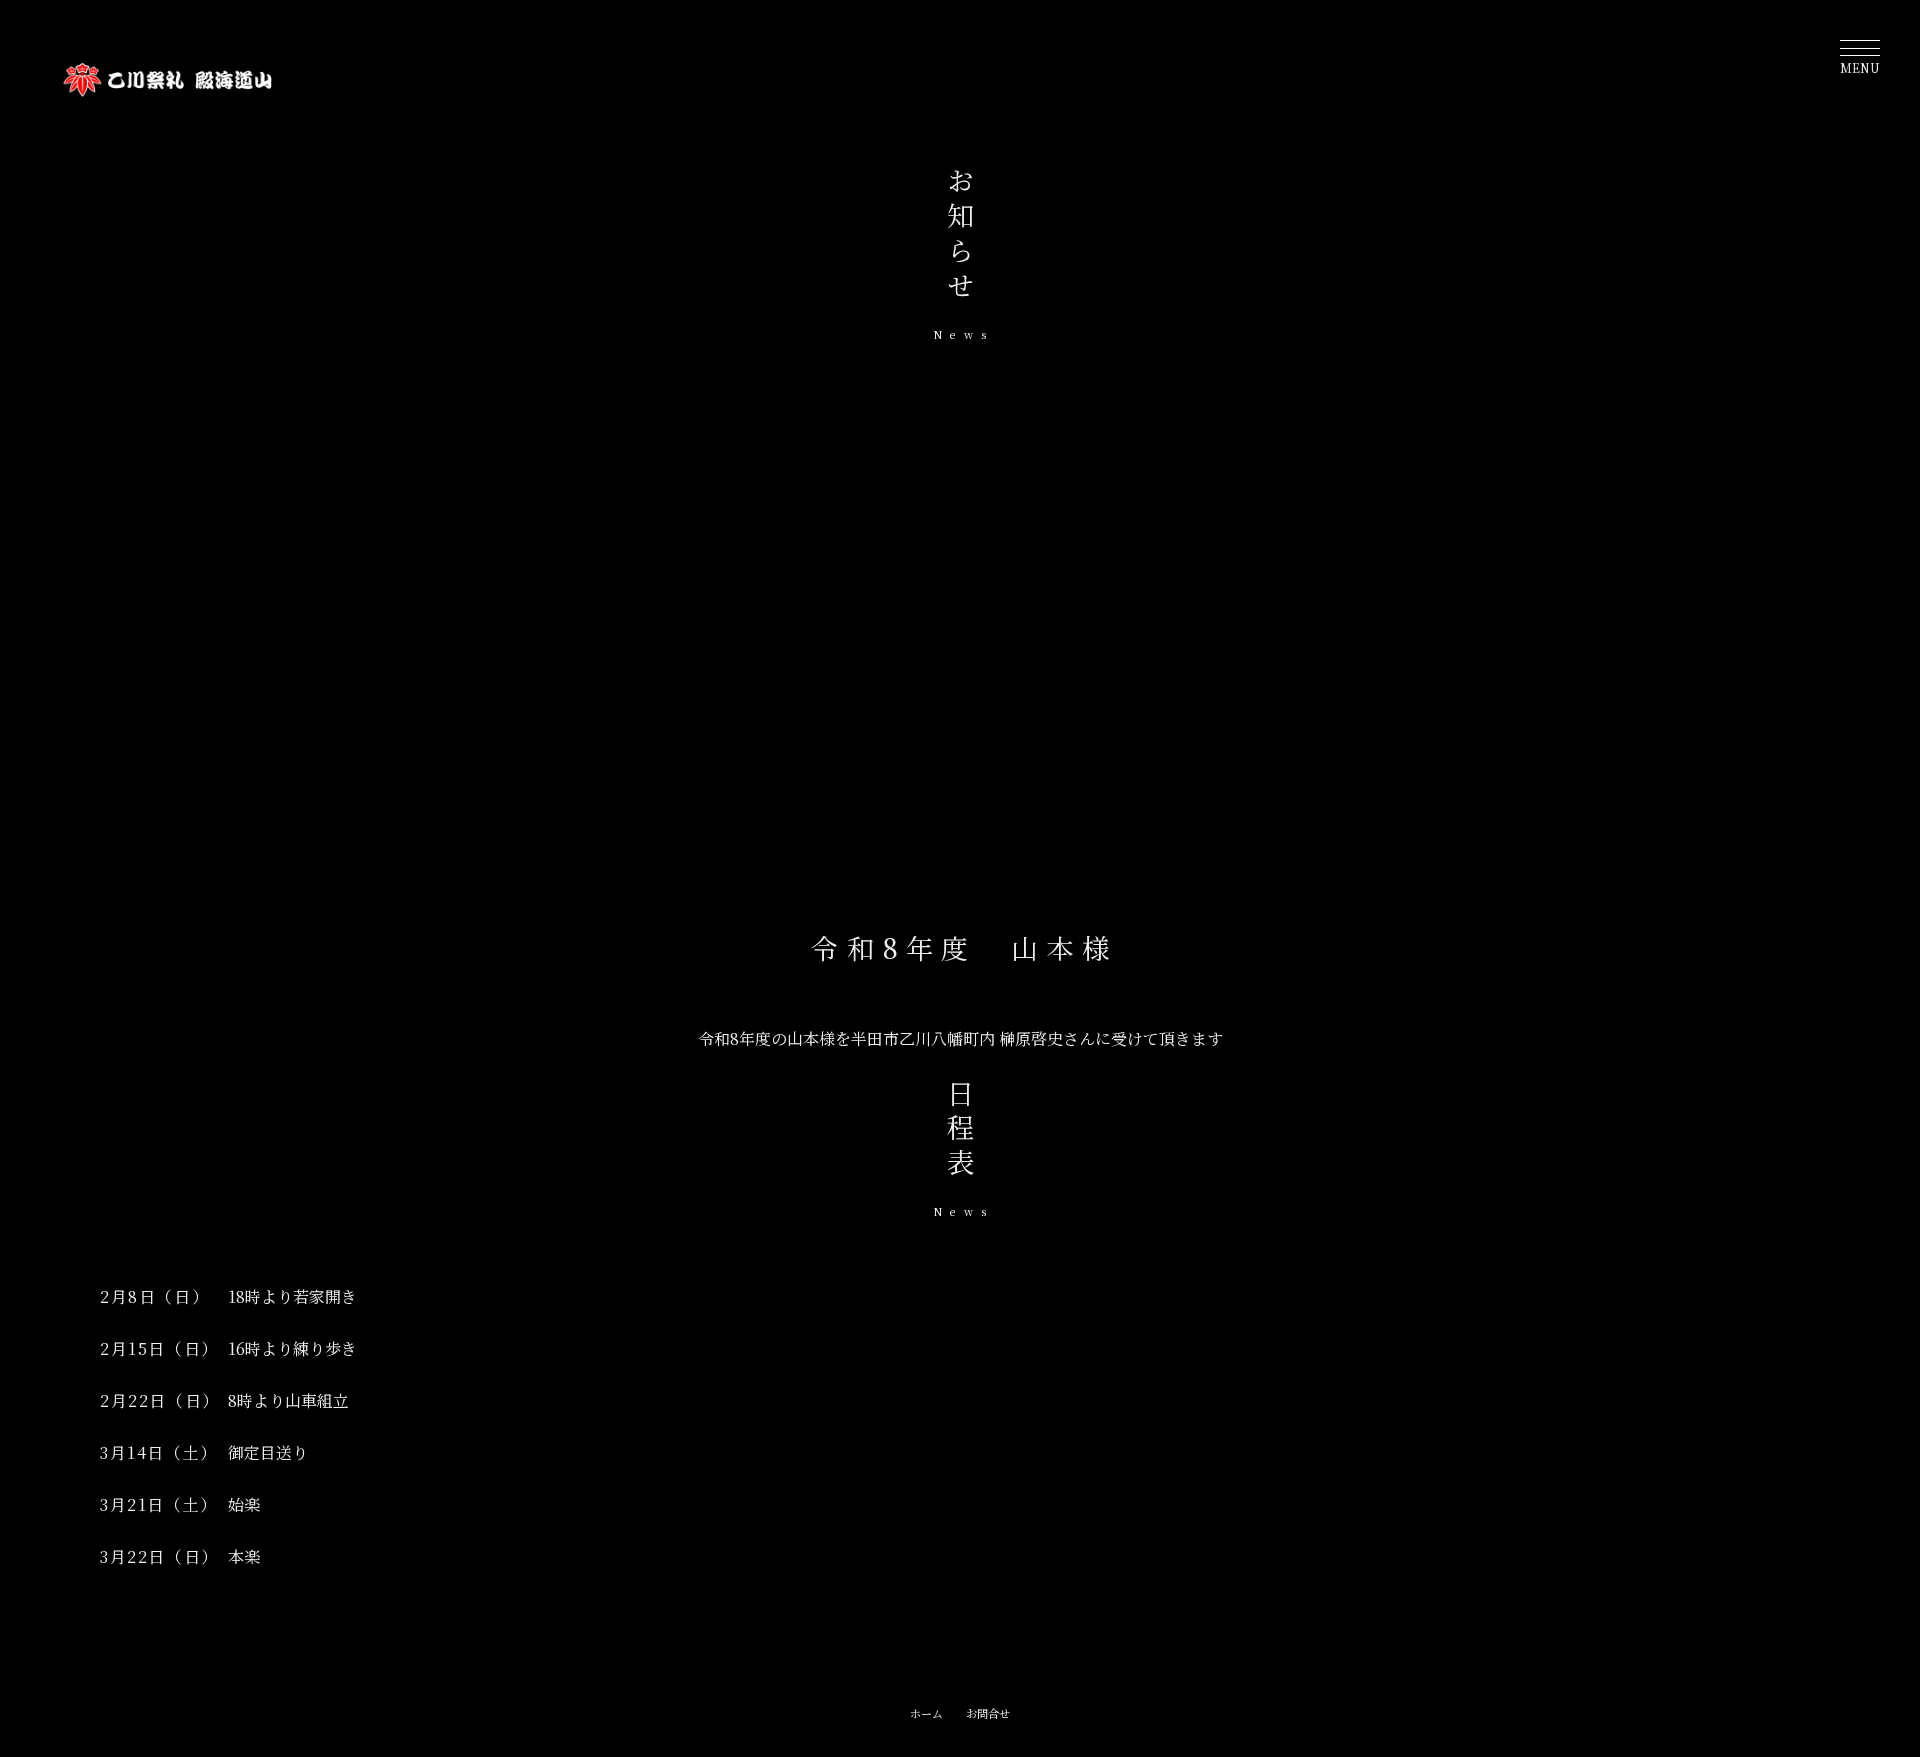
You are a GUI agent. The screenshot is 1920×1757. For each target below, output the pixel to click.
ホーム (926, 1713)
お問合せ (988, 1713)
